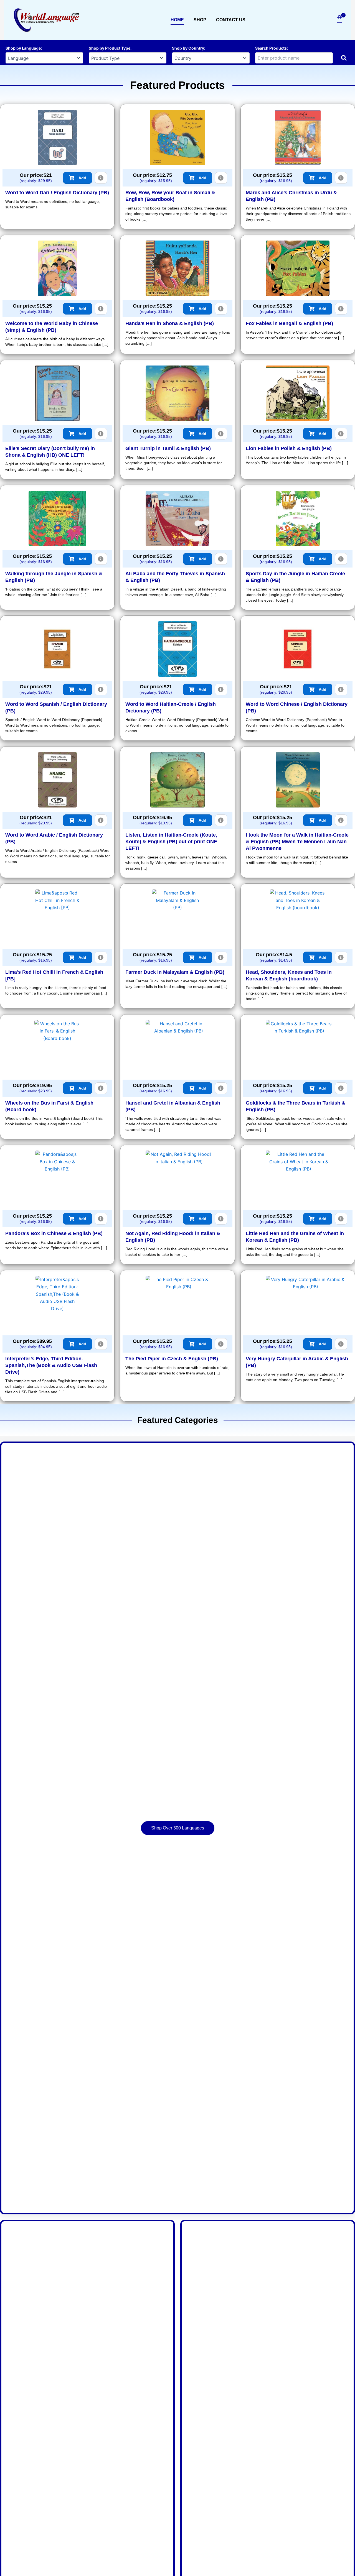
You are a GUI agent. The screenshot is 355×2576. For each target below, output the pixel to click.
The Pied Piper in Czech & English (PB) (172, 1359)
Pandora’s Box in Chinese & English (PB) (54, 1233)
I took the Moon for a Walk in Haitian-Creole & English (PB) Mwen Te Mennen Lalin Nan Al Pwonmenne (297, 842)
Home (177, 20)
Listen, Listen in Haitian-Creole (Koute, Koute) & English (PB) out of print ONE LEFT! (171, 842)
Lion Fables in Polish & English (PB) (289, 448)
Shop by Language (23, 48)
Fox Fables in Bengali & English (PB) (289, 323)
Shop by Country (188, 48)
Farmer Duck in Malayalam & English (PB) (175, 972)
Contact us (231, 20)
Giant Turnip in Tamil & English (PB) (168, 448)
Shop (200, 20)
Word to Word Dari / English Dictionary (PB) (57, 193)
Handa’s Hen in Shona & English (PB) (170, 323)
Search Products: (272, 48)
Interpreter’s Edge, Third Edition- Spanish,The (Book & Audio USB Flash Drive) (51, 1365)
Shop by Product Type (110, 48)
